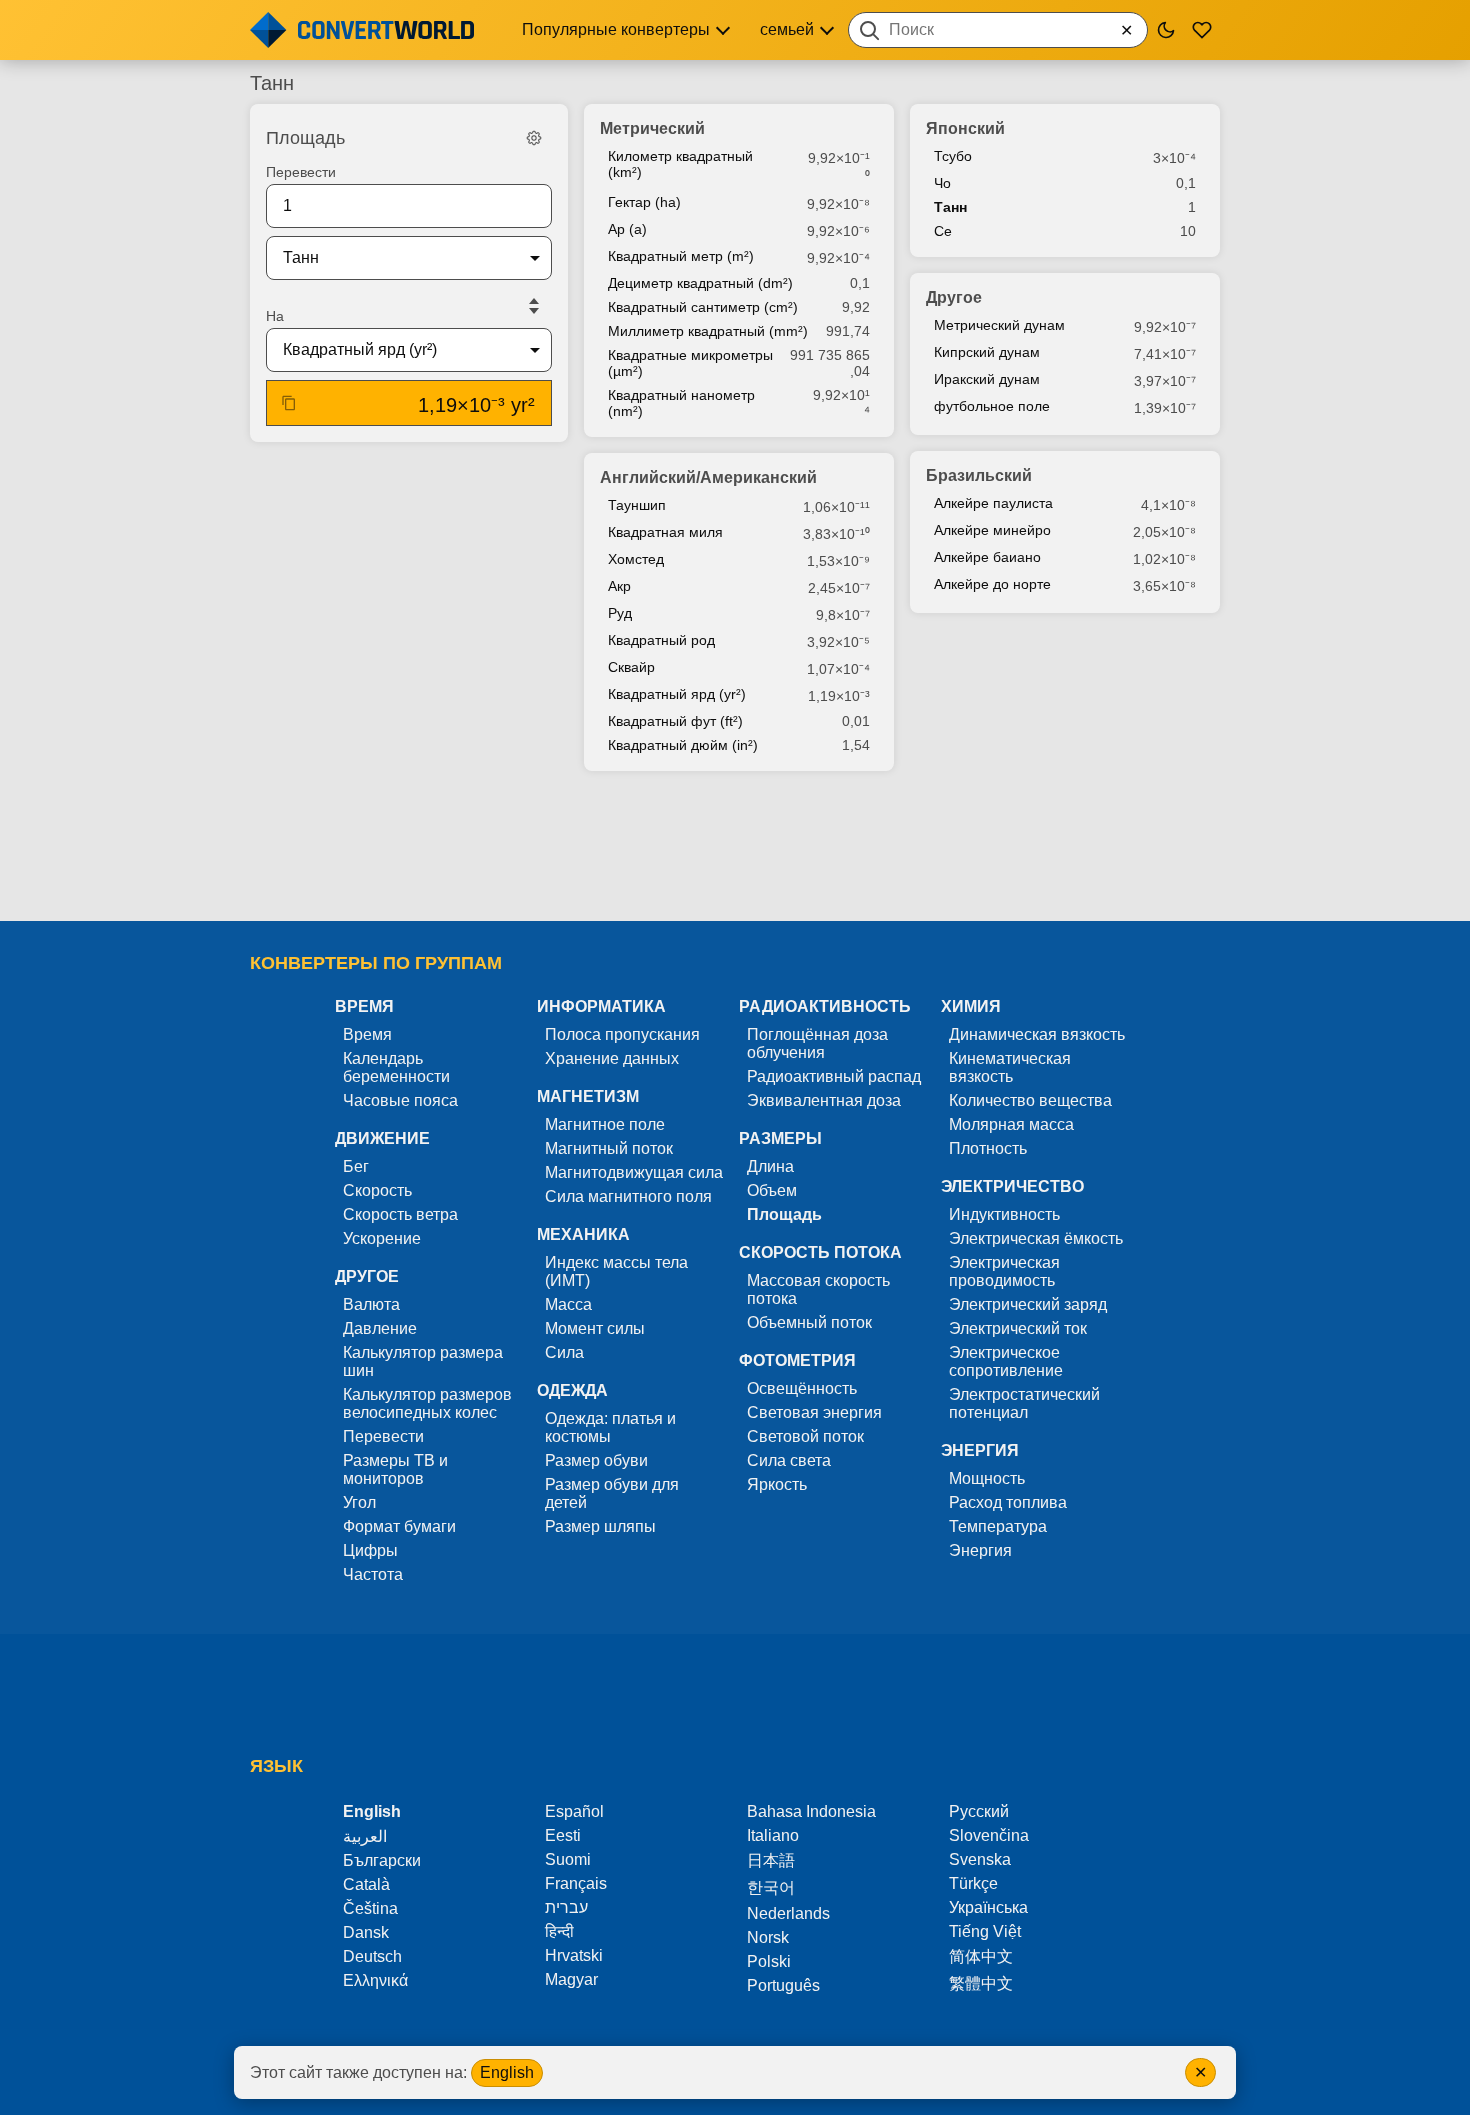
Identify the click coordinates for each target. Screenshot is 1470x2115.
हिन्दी (559, 1931)
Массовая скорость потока (818, 1289)
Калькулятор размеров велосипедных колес (427, 1403)
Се (943, 231)
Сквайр (631, 667)
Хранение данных (612, 1058)
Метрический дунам (999, 325)
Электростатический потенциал (1024, 1403)
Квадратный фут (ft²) (675, 721)
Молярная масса (1011, 1124)
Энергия (980, 1550)
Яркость (777, 1484)
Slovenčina (989, 1835)
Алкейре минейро (992, 530)
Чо (942, 183)
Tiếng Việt (985, 1931)
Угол (359, 1502)
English (507, 2072)
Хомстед (636, 559)
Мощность (987, 1478)
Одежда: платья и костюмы (610, 1427)
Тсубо (953, 156)
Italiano (773, 1835)
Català (366, 1884)
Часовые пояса (400, 1100)
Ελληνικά (375, 1980)
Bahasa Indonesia (811, 1811)
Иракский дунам (987, 379)
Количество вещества (1030, 1100)
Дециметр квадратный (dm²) (700, 283)
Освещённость (802, 1388)
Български (382, 1860)
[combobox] (998, 30)
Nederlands (788, 1913)
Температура (998, 1526)
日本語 (771, 1860)
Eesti (563, 1835)
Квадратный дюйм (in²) (683, 745)
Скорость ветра (400, 1214)
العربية (365, 1836)
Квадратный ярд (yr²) (677, 694)
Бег (356, 1166)
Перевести (301, 172)
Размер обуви (596, 1460)
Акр (619, 586)
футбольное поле (992, 406)
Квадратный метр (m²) (681, 256)
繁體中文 (981, 1983)
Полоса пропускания (622, 1034)
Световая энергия (814, 1412)
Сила (564, 1352)
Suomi (568, 1859)
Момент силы (595, 1328)
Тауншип (637, 505)
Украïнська (988, 1907)
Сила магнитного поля (628, 1196)
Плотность (988, 1148)
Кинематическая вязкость (1010, 1067)
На (275, 316)
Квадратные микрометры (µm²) (690, 363)
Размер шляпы (600, 1526)
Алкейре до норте (992, 584)
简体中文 (981, 1956)
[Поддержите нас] (1202, 30)
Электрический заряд (1028, 1304)
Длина (770, 1166)
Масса (568, 1304)
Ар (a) (627, 229)
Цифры (370, 1550)
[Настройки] (534, 138)
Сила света (789, 1460)
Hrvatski (574, 1955)
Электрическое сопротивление (1006, 1361)
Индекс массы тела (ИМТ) (616, 1271)
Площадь (784, 1214)
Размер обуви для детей (612, 1493)
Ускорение (382, 1238)
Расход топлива (1008, 1502)
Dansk (366, 1932)
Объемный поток (809, 1322)
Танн (950, 207)
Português (783, 1985)
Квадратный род (661, 640)
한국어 (771, 1887)
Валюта (371, 1304)
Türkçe (973, 1883)
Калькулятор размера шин (423, 1361)
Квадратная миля (665, 532)
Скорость (377, 1190)
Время (367, 1034)
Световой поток (805, 1436)
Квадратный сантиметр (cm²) (703, 307)
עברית (566, 1907)
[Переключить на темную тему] (1166, 30)
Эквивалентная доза (824, 1100)
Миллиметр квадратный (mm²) (708, 331)
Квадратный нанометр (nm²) (681, 403)
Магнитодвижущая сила (634, 1172)
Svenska (980, 1859)
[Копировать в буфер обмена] (289, 403)
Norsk (768, 1937)
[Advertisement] (735, 848)
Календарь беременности (396, 1067)
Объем (772, 1190)
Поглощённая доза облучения (817, 1043)
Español (574, 1811)
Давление (380, 1328)
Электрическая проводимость (1004, 1271)
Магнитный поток (609, 1148)
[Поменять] (534, 306)
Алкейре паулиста (993, 503)
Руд (620, 613)
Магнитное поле (605, 1124)
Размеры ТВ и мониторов (395, 1469)
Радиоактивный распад (834, 1076)
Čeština (370, 1908)
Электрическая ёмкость (1036, 1238)
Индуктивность (1004, 1214)
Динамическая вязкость (1037, 1034)
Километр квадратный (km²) (680, 164)
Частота (373, 1574)
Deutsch (372, 1956)
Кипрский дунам (987, 352)
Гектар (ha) (644, 202)
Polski (769, 1961)
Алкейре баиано (987, 557)
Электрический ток (1018, 1328)
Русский (979, 1811)
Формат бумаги (399, 1526)
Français (576, 1883)
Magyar (571, 1979)
